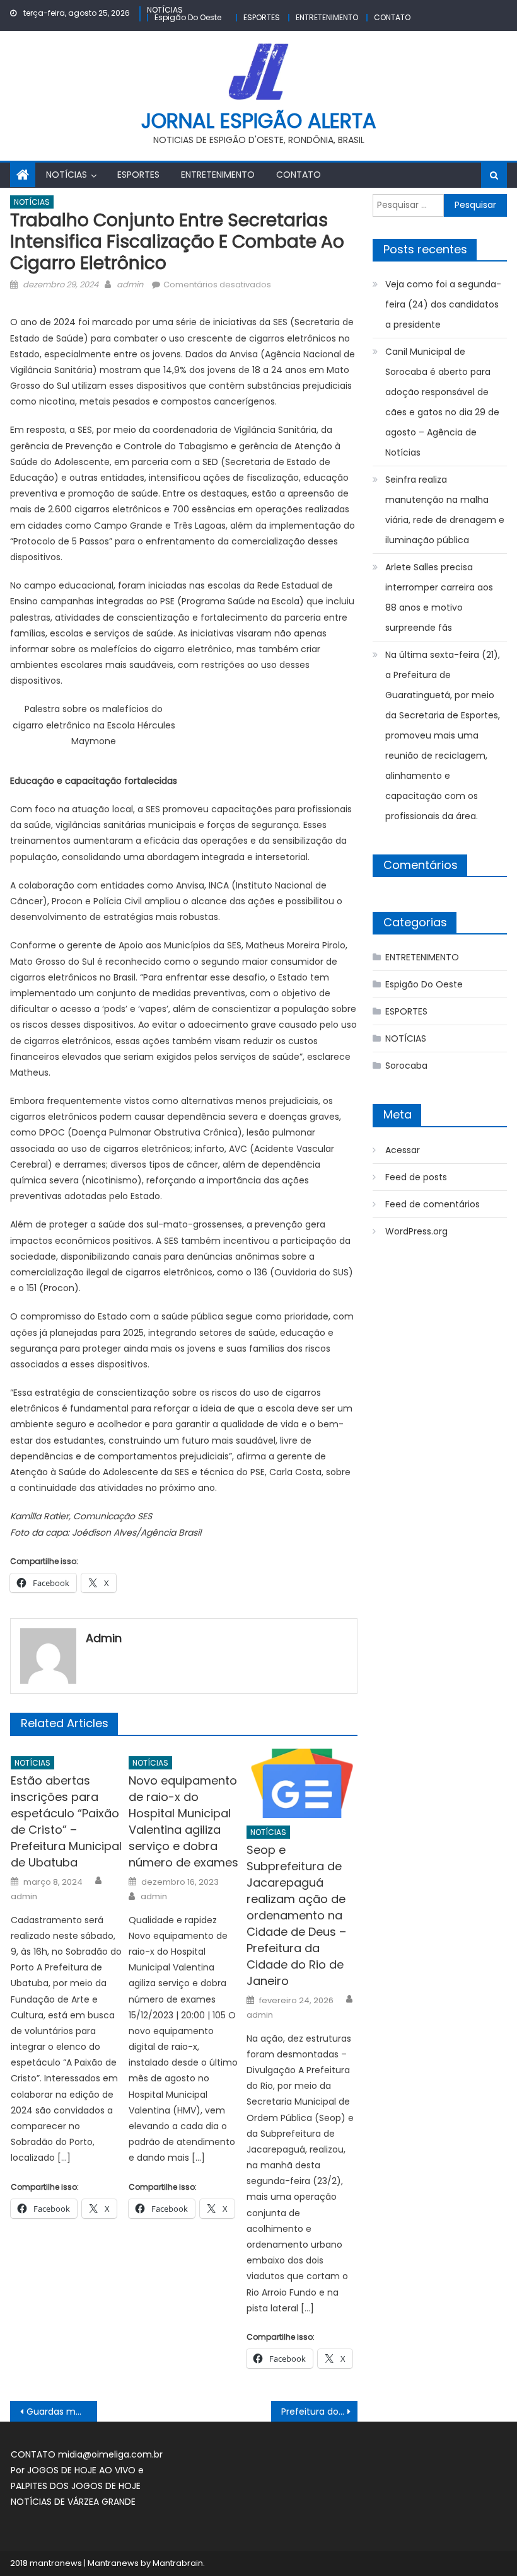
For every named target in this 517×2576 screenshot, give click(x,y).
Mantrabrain (178, 2563)
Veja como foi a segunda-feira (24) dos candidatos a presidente (443, 304)
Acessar (403, 1150)
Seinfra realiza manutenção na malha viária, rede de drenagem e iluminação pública (445, 510)
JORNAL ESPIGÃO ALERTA (259, 121)
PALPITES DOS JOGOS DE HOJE (76, 2486)
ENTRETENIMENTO (327, 17)
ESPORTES (262, 17)
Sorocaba (406, 1066)
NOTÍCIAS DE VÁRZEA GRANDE (73, 2502)
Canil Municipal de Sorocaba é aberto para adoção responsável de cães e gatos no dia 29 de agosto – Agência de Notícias (442, 402)
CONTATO (392, 17)
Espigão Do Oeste (188, 17)
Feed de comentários (433, 1204)
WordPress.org (416, 1231)
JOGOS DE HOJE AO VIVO (83, 2470)
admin (130, 285)
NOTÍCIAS (165, 10)
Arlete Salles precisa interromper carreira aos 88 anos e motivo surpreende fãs (439, 597)
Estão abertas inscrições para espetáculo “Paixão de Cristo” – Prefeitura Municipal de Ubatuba (66, 1821)
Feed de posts (416, 1177)
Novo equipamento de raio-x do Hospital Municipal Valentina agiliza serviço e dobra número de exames (183, 1821)
